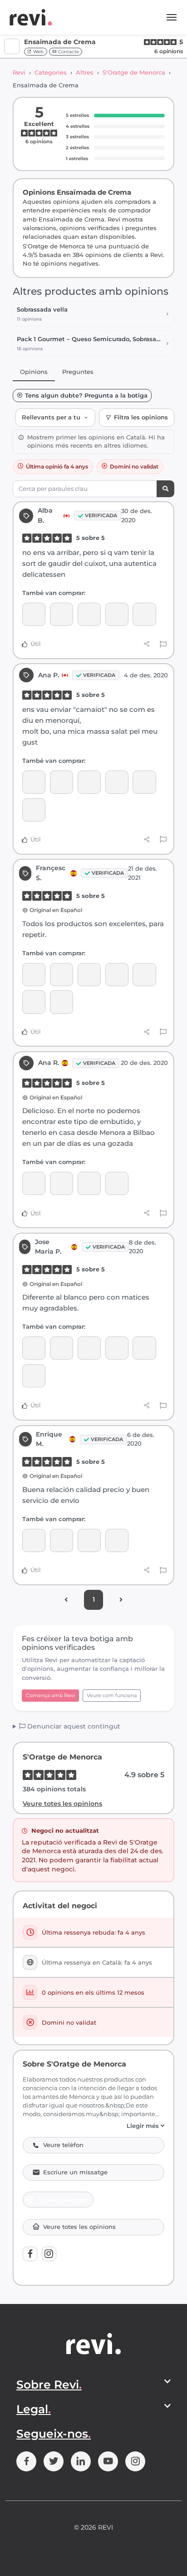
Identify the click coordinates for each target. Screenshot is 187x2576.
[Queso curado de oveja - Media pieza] (62, 1348)
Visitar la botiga (63, 2200)
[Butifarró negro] (144, 614)
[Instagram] (49, 2254)
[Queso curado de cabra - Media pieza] (34, 975)
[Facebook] (30, 2254)
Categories (51, 72)
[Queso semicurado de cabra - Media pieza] (89, 1183)
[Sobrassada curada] (62, 614)
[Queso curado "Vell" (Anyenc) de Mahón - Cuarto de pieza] (34, 1376)
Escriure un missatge (75, 2172)
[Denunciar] (163, 644)
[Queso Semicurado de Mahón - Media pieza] (144, 782)
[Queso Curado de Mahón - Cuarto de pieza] (144, 1348)
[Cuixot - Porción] (89, 614)
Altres (85, 72)
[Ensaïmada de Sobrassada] (34, 810)
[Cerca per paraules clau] (165, 489)
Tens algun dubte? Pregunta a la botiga (86, 396)
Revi (19, 72)
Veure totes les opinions (62, 1804)
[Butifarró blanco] (117, 614)
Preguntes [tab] (78, 372)
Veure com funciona (112, 1695)
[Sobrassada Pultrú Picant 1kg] (62, 975)
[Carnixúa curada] (117, 975)
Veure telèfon (63, 2145)
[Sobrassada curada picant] (34, 1540)
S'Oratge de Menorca (134, 72)
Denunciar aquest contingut (73, 1726)
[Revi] (31, 17)
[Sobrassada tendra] (34, 614)
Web (38, 52)
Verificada (101, 515)
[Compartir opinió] (147, 644)
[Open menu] (172, 17)
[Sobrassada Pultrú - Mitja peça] (117, 1183)
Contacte (68, 52)
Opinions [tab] (34, 372)
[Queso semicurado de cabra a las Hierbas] (62, 1002)
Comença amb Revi (50, 1695)
